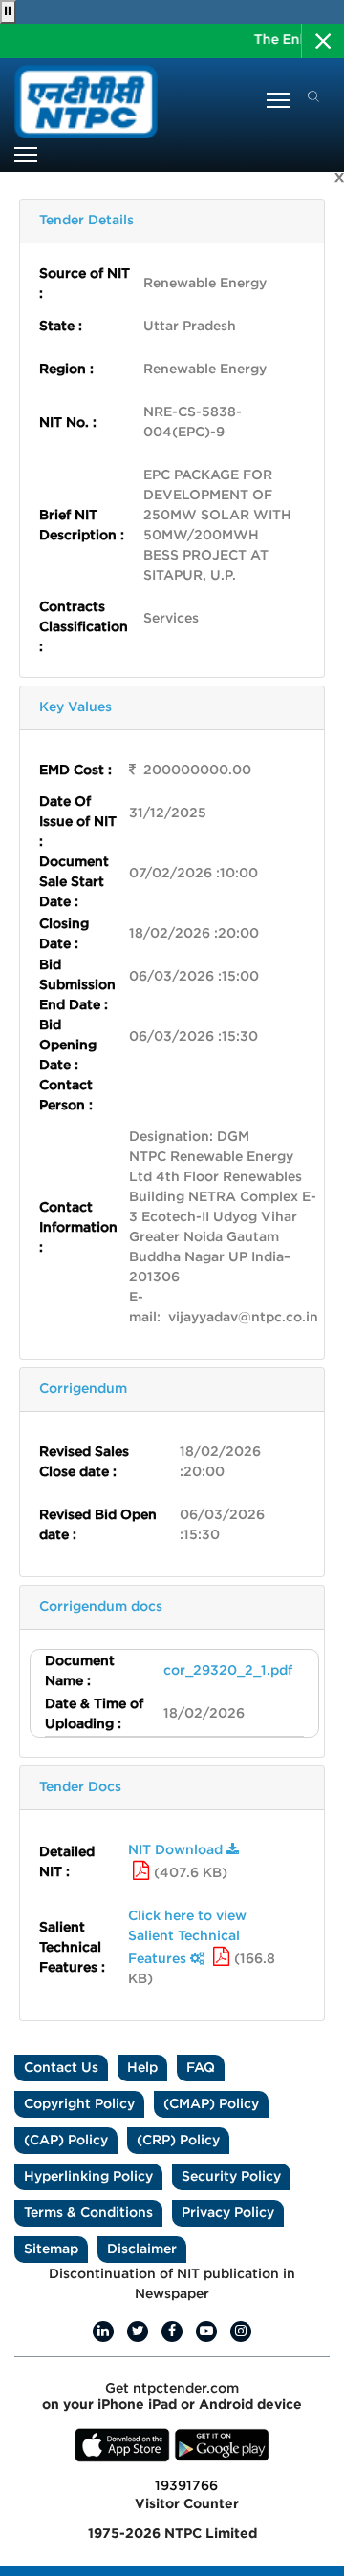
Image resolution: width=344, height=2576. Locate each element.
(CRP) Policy (178, 2141)
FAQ (201, 2068)
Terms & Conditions (88, 2213)
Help (142, 2068)
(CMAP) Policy (211, 2104)
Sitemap (51, 2249)
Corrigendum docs (101, 1607)
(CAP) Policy (66, 2141)
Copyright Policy (79, 2104)
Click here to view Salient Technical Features (187, 1938)
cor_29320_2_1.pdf (228, 1671)
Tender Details (86, 221)
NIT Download (177, 1850)
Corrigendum (83, 1389)
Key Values (75, 707)
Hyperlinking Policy (88, 2177)
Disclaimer (142, 2249)
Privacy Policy (228, 2213)
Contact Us (61, 2068)
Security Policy (231, 2177)
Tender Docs (80, 1787)
